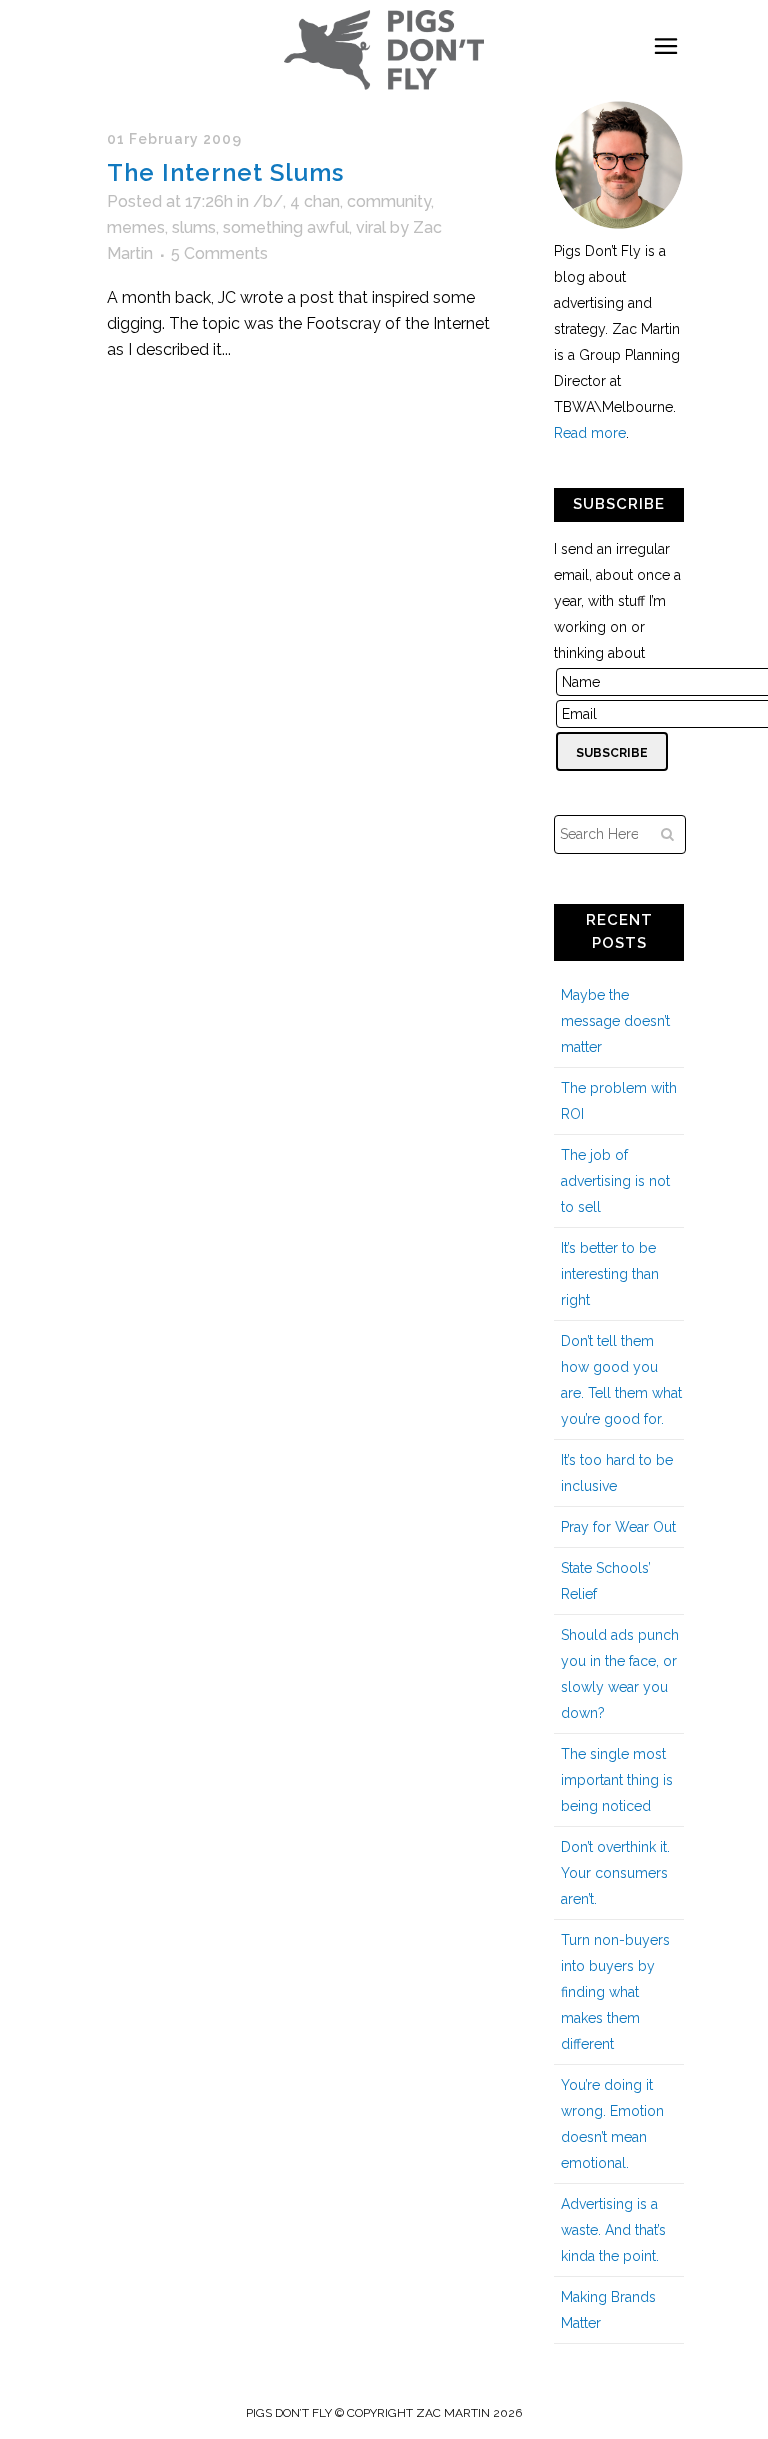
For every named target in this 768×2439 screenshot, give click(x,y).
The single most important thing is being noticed (617, 1780)
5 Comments (219, 253)
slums (194, 227)
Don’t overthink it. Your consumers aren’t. (615, 1873)
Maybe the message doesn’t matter (615, 1021)
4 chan (315, 201)
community (389, 201)
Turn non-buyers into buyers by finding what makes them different (615, 1992)
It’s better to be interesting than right (610, 1274)
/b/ (268, 201)
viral (371, 227)
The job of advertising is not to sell (615, 1181)
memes (136, 227)
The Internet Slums (225, 172)
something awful (286, 227)
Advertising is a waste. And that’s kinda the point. (613, 2230)
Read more (590, 433)
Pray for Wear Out (618, 1527)
